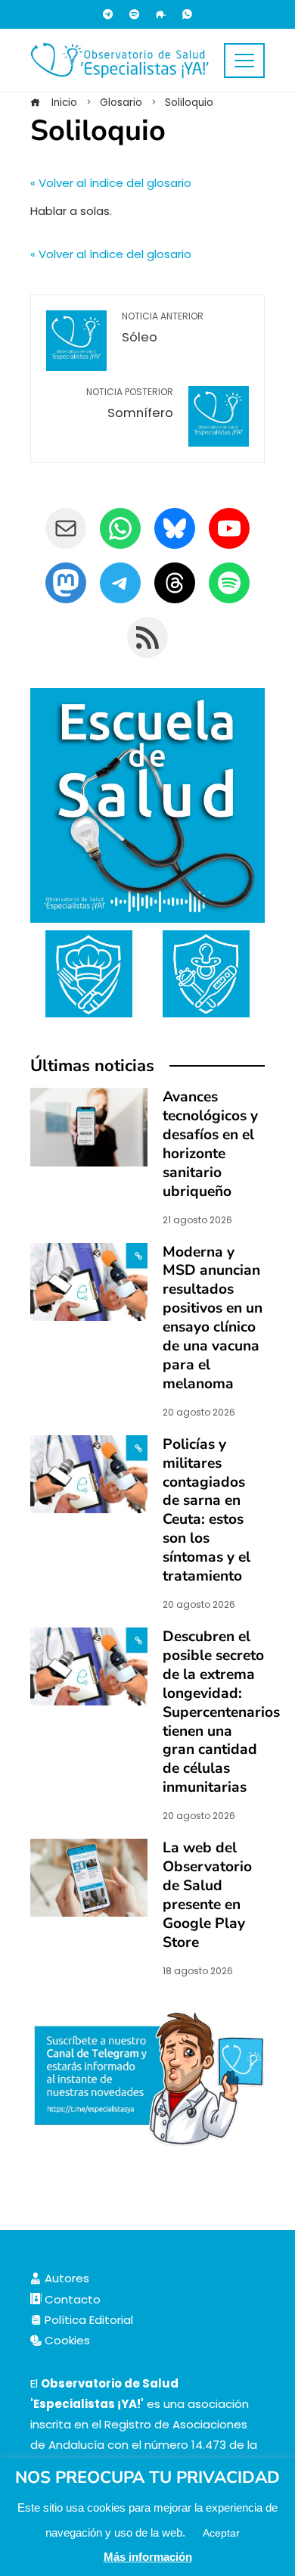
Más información (148, 2557)
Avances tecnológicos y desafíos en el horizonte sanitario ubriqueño (210, 1144)
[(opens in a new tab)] (89, 1280)
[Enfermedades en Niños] (206, 972)
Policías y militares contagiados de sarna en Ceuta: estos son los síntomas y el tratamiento (206, 1511)
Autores (65, 2278)
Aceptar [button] (221, 2533)
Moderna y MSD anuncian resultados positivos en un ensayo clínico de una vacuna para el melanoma (213, 1318)
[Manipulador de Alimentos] (89, 972)
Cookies (66, 2340)
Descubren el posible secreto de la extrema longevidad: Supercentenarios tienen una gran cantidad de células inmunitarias (221, 1712)
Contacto (71, 2299)
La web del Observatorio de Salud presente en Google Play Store (207, 1895)
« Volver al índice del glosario (111, 183)
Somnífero (130, 404)
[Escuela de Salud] (147, 805)
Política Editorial (87, 2320)
